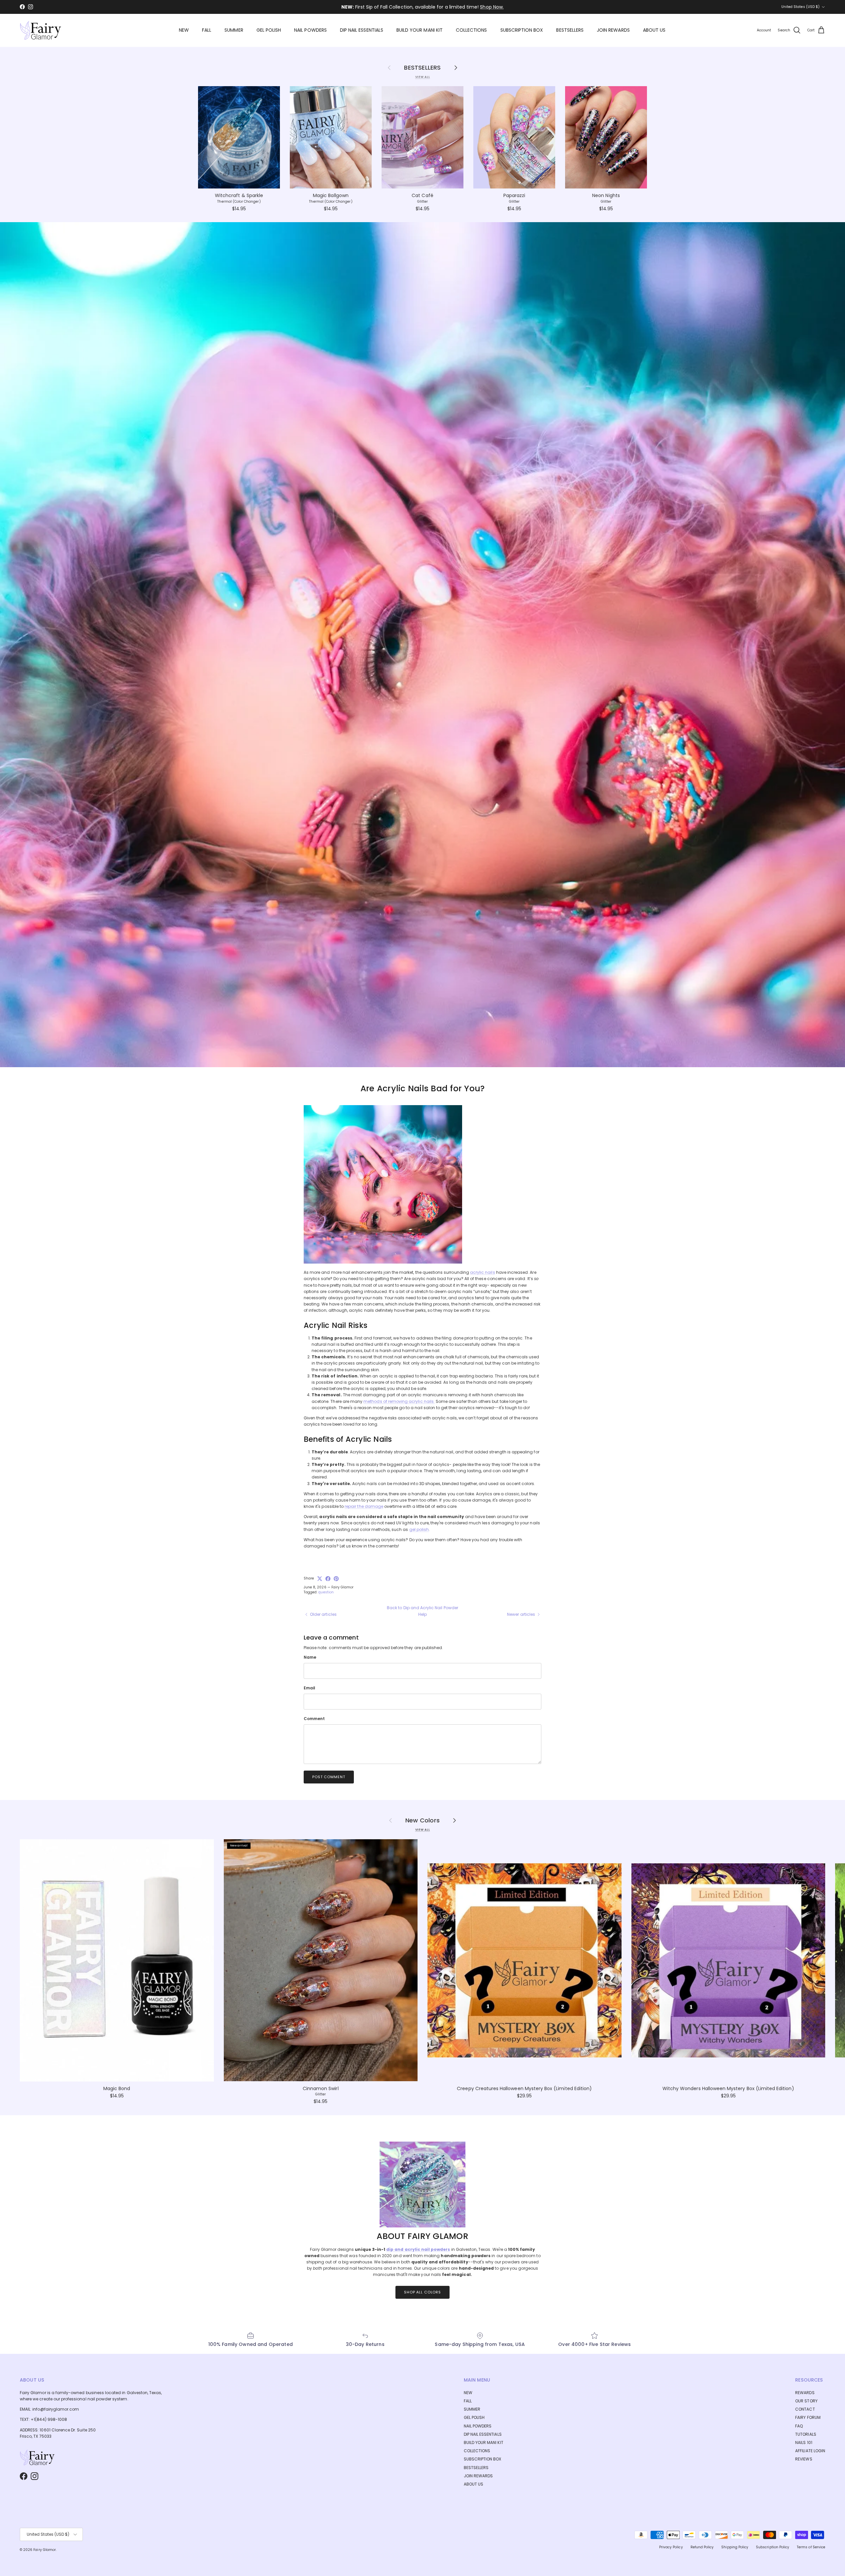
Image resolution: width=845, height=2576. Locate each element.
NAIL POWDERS (310, 30)
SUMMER (234, 30)
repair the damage (364, 1506)
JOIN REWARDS (613, 30)
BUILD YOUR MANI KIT (420, 30)
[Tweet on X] (320, 1579)
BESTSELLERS (570, 30)
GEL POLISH (269, 30)
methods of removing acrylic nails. (399, 1401)
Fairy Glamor (45, 2550)
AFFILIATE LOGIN (810, 2451)
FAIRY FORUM (808, 2417)
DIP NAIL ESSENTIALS (362, 30)
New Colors (422, 1820)
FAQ (799, 2426)
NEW (184, 30)
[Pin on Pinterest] (336, 1579)
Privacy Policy (671, 2547)
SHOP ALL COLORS (422, 2292)
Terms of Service (811, 2547)
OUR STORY (806, 2401)
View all (423, 77)
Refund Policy (702, 2547)
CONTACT (805, 2409)
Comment (314, 1719)
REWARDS (805, 2393)
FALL (207, 30)
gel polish (419, 1529)
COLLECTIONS (472, 30)
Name (310, 1657)
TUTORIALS (806, 2434)
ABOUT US (654, 30)
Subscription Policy (773, 2547)
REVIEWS (804, 2459)
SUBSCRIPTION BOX (522, 30)
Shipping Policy (735, 2547)
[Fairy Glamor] (40, 30)
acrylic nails (483, 1272)
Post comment (329, 1777)
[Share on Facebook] (328, 1579)
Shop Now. (492, 7)
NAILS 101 (804, 2442)
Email (309, 1688)
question (326, 1592)
